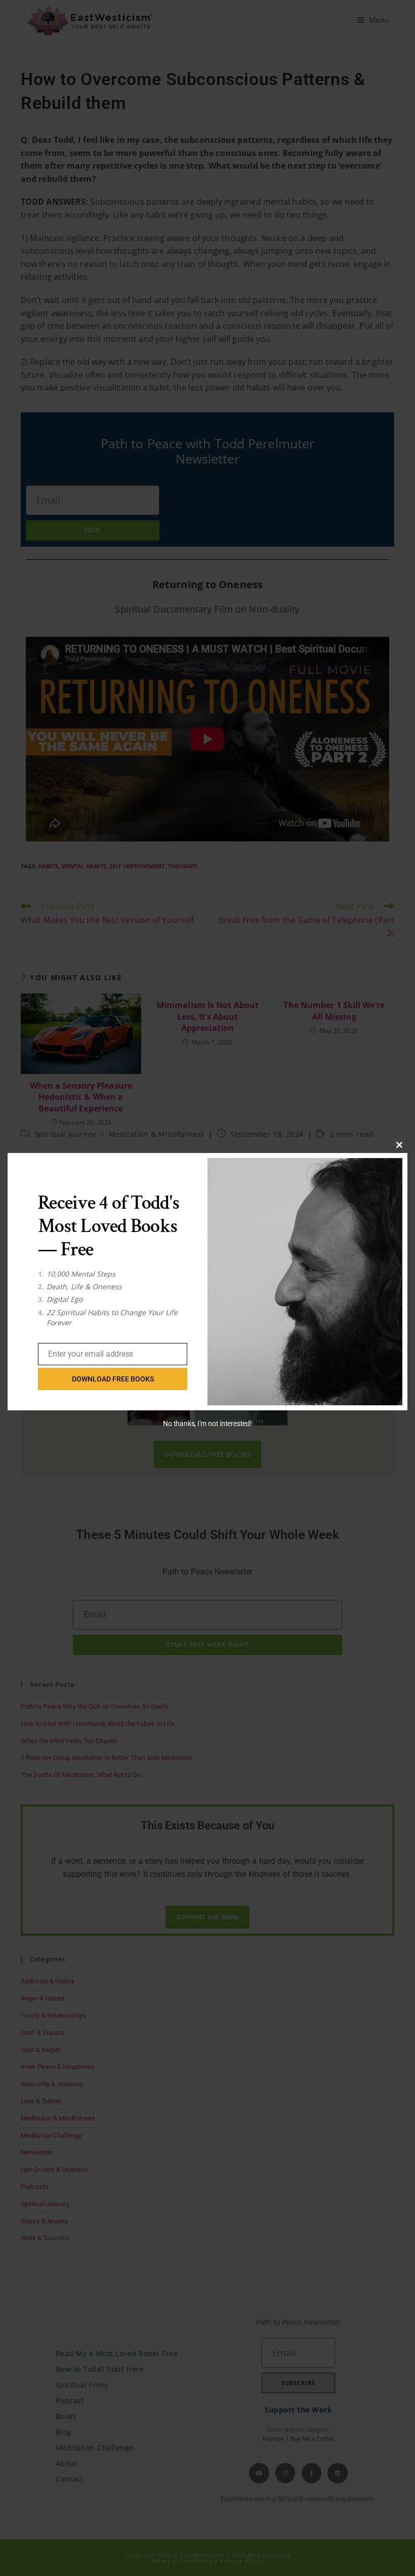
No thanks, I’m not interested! (207, 1424)
